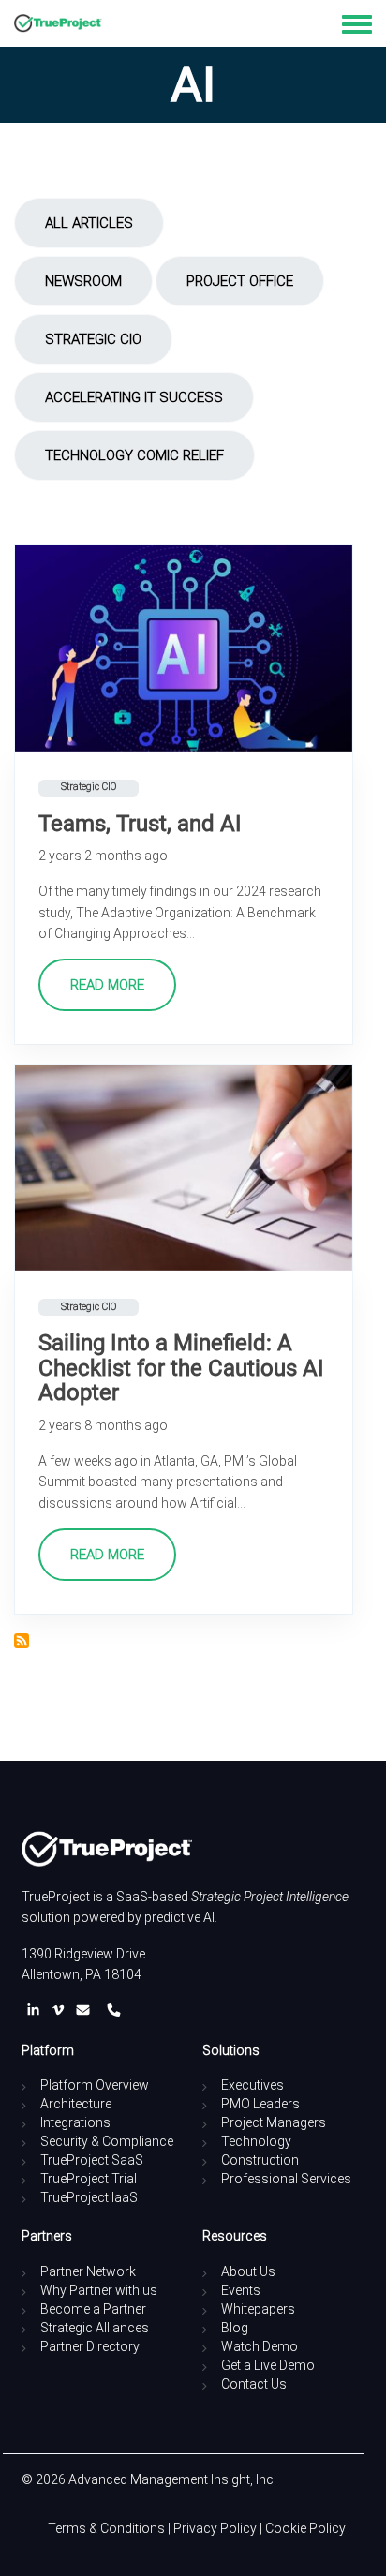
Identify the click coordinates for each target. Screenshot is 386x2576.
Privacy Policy (215, 2528)
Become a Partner (93, 2309)
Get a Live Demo (268, 2365)
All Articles (89, 223)
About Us (248, 2271)
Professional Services (286, 2179)
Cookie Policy (305, 2528)
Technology (256, 2141)
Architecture (76, 2104)
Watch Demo (260, 2346)
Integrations (75, 2122)
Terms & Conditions (106, 2528)
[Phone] (114, 2011)
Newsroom (83, 281)
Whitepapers (258, 2309)
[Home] (58, 23)
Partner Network (88, 2271)
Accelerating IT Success (134, 397)
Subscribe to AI (22, 1641)
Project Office (240, 281)
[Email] (87, 2011)
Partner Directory (90, 2346)
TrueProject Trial (89, 2179)
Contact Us (254, 2384)
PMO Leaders (260, 2104)
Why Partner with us (99, 2290)
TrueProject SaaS (92, 2160)
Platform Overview (95, 2085)
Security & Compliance (107, 2141)
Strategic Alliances (95, 2328)
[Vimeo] (62, 2011)
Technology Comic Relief (134, 455)
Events (241, 2290)
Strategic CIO (93, 339)
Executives (252, 2085)
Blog (235, 2328)
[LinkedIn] (37, 2011)
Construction (260, 2160)
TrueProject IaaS (89, 2197)
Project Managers (274, 2122)
